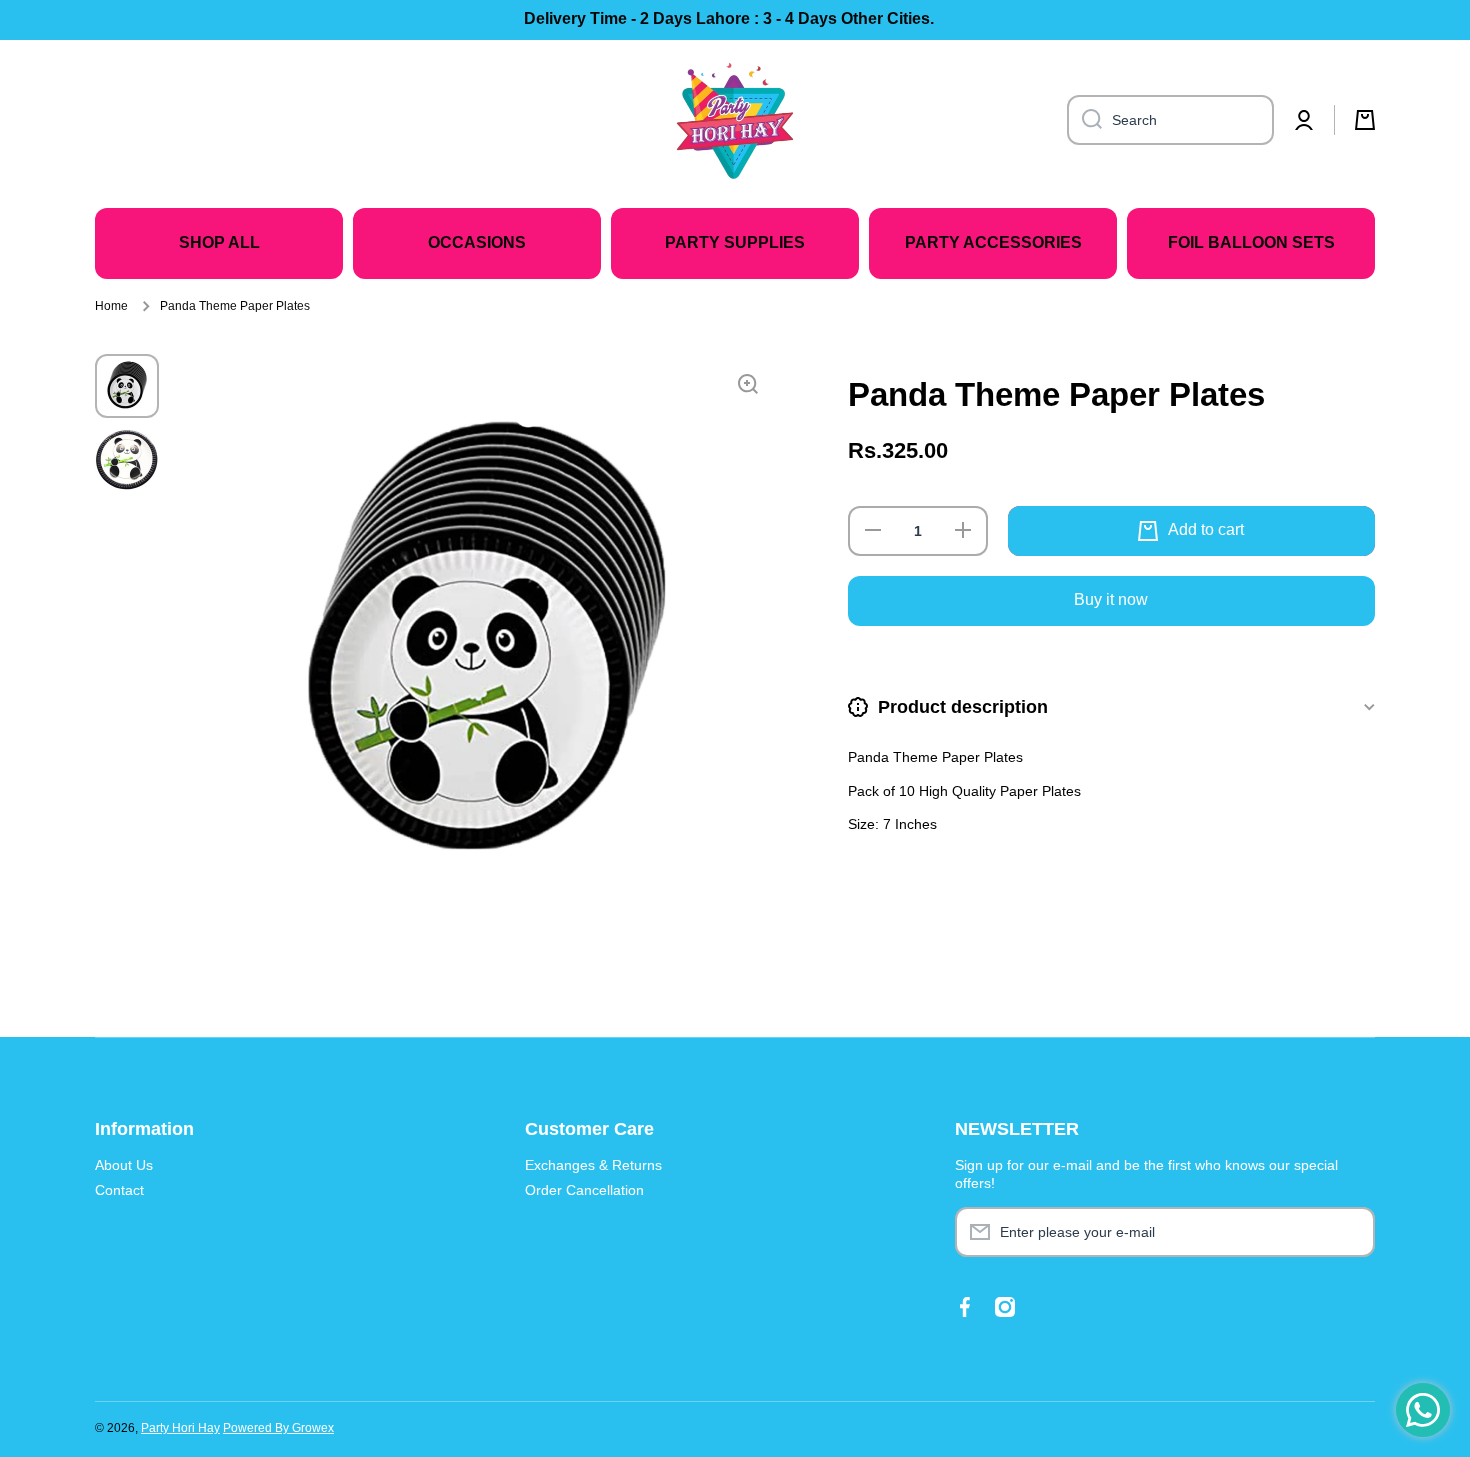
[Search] (1084, 120)
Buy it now (1111, 599)
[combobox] (1170, 120)
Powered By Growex (278, 1428)
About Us (124, 1165)
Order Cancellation (584, 1190)
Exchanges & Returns (593, 1165)
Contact (119, 1190)
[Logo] (735, 120)
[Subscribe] (1350, 1232)
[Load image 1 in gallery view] (127, 386)
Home (111, 306)
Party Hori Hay (180, 1428)
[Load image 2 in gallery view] (127, 460)
